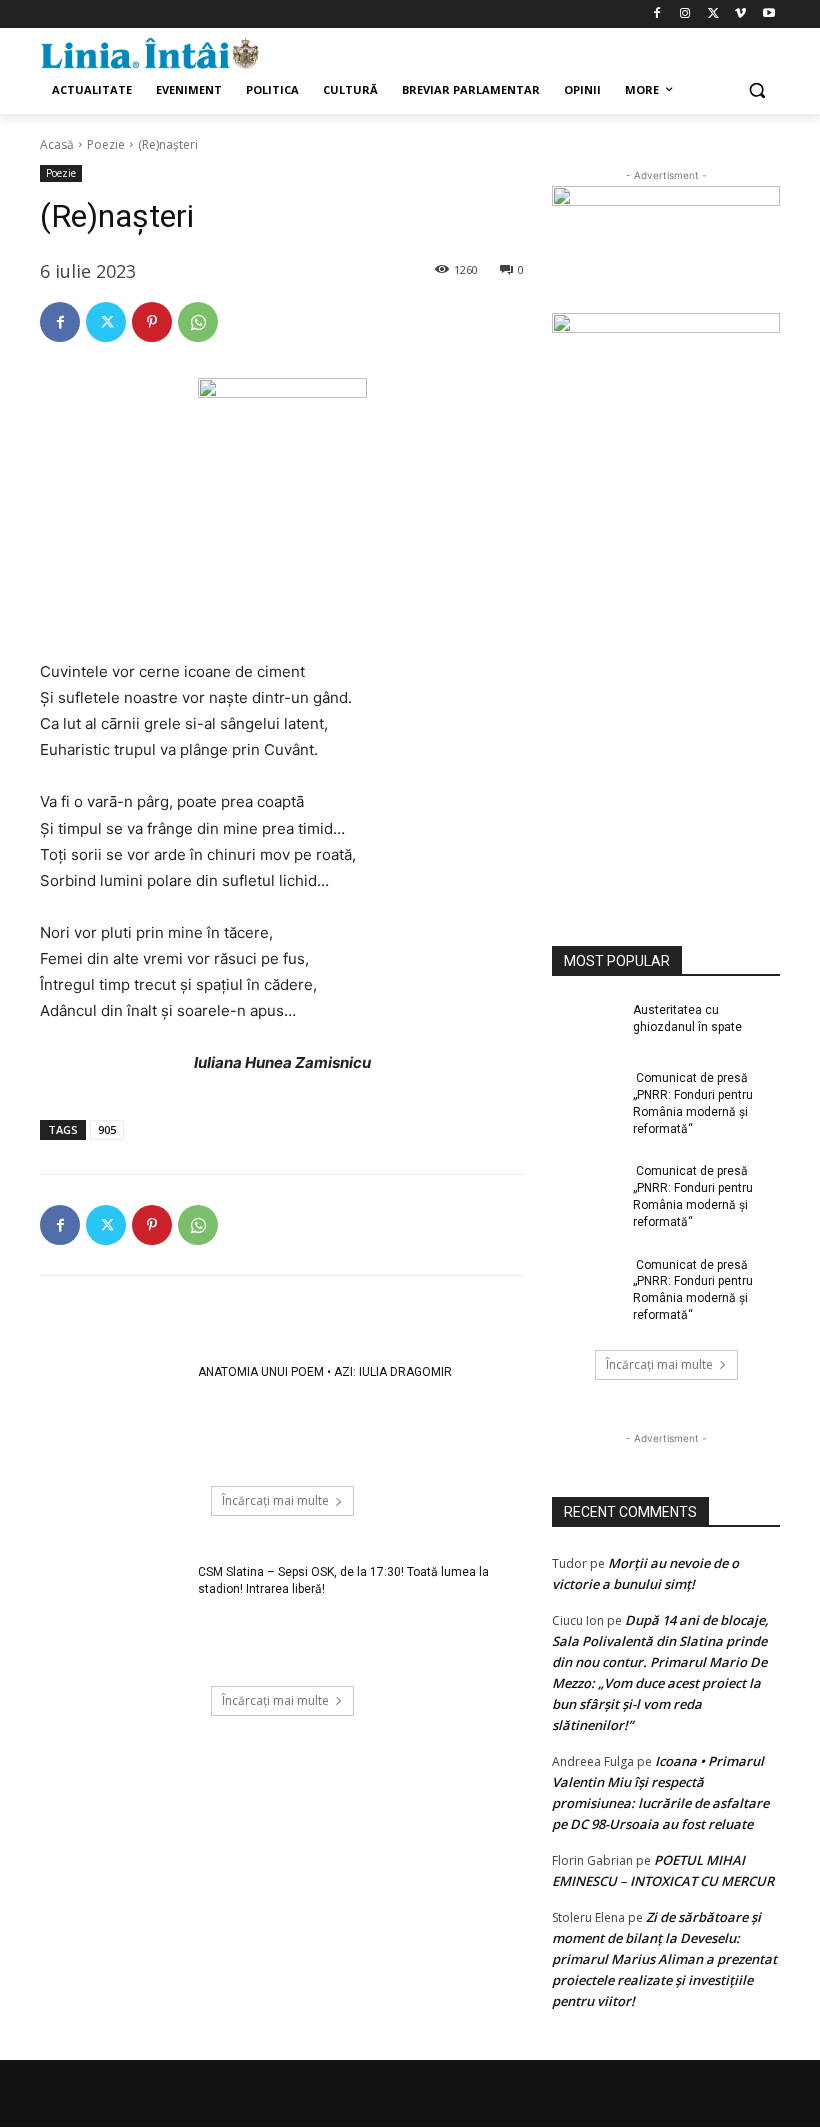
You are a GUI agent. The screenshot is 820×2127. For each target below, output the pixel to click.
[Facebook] (657, 14)
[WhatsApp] (198, 322)
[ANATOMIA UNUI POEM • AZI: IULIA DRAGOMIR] (112, 1415)
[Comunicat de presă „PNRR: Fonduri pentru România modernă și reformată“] (586, 1094)
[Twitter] (713, 14)
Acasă (57, 144)
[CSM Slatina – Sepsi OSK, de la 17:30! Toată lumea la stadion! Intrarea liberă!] (112, 1615)
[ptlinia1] (666, 250)
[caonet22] (666, 605)
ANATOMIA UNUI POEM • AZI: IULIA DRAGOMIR (325, 1372)
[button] (756, 90)
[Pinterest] (152, 322)
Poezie (106, 144)
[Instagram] (685, 14)
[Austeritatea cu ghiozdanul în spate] (586, 1026)
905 (107, 1129)
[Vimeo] (740, 14)
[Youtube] (768, 14)
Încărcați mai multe (275, 1500)
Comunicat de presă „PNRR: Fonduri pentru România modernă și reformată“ (693, 1103)
